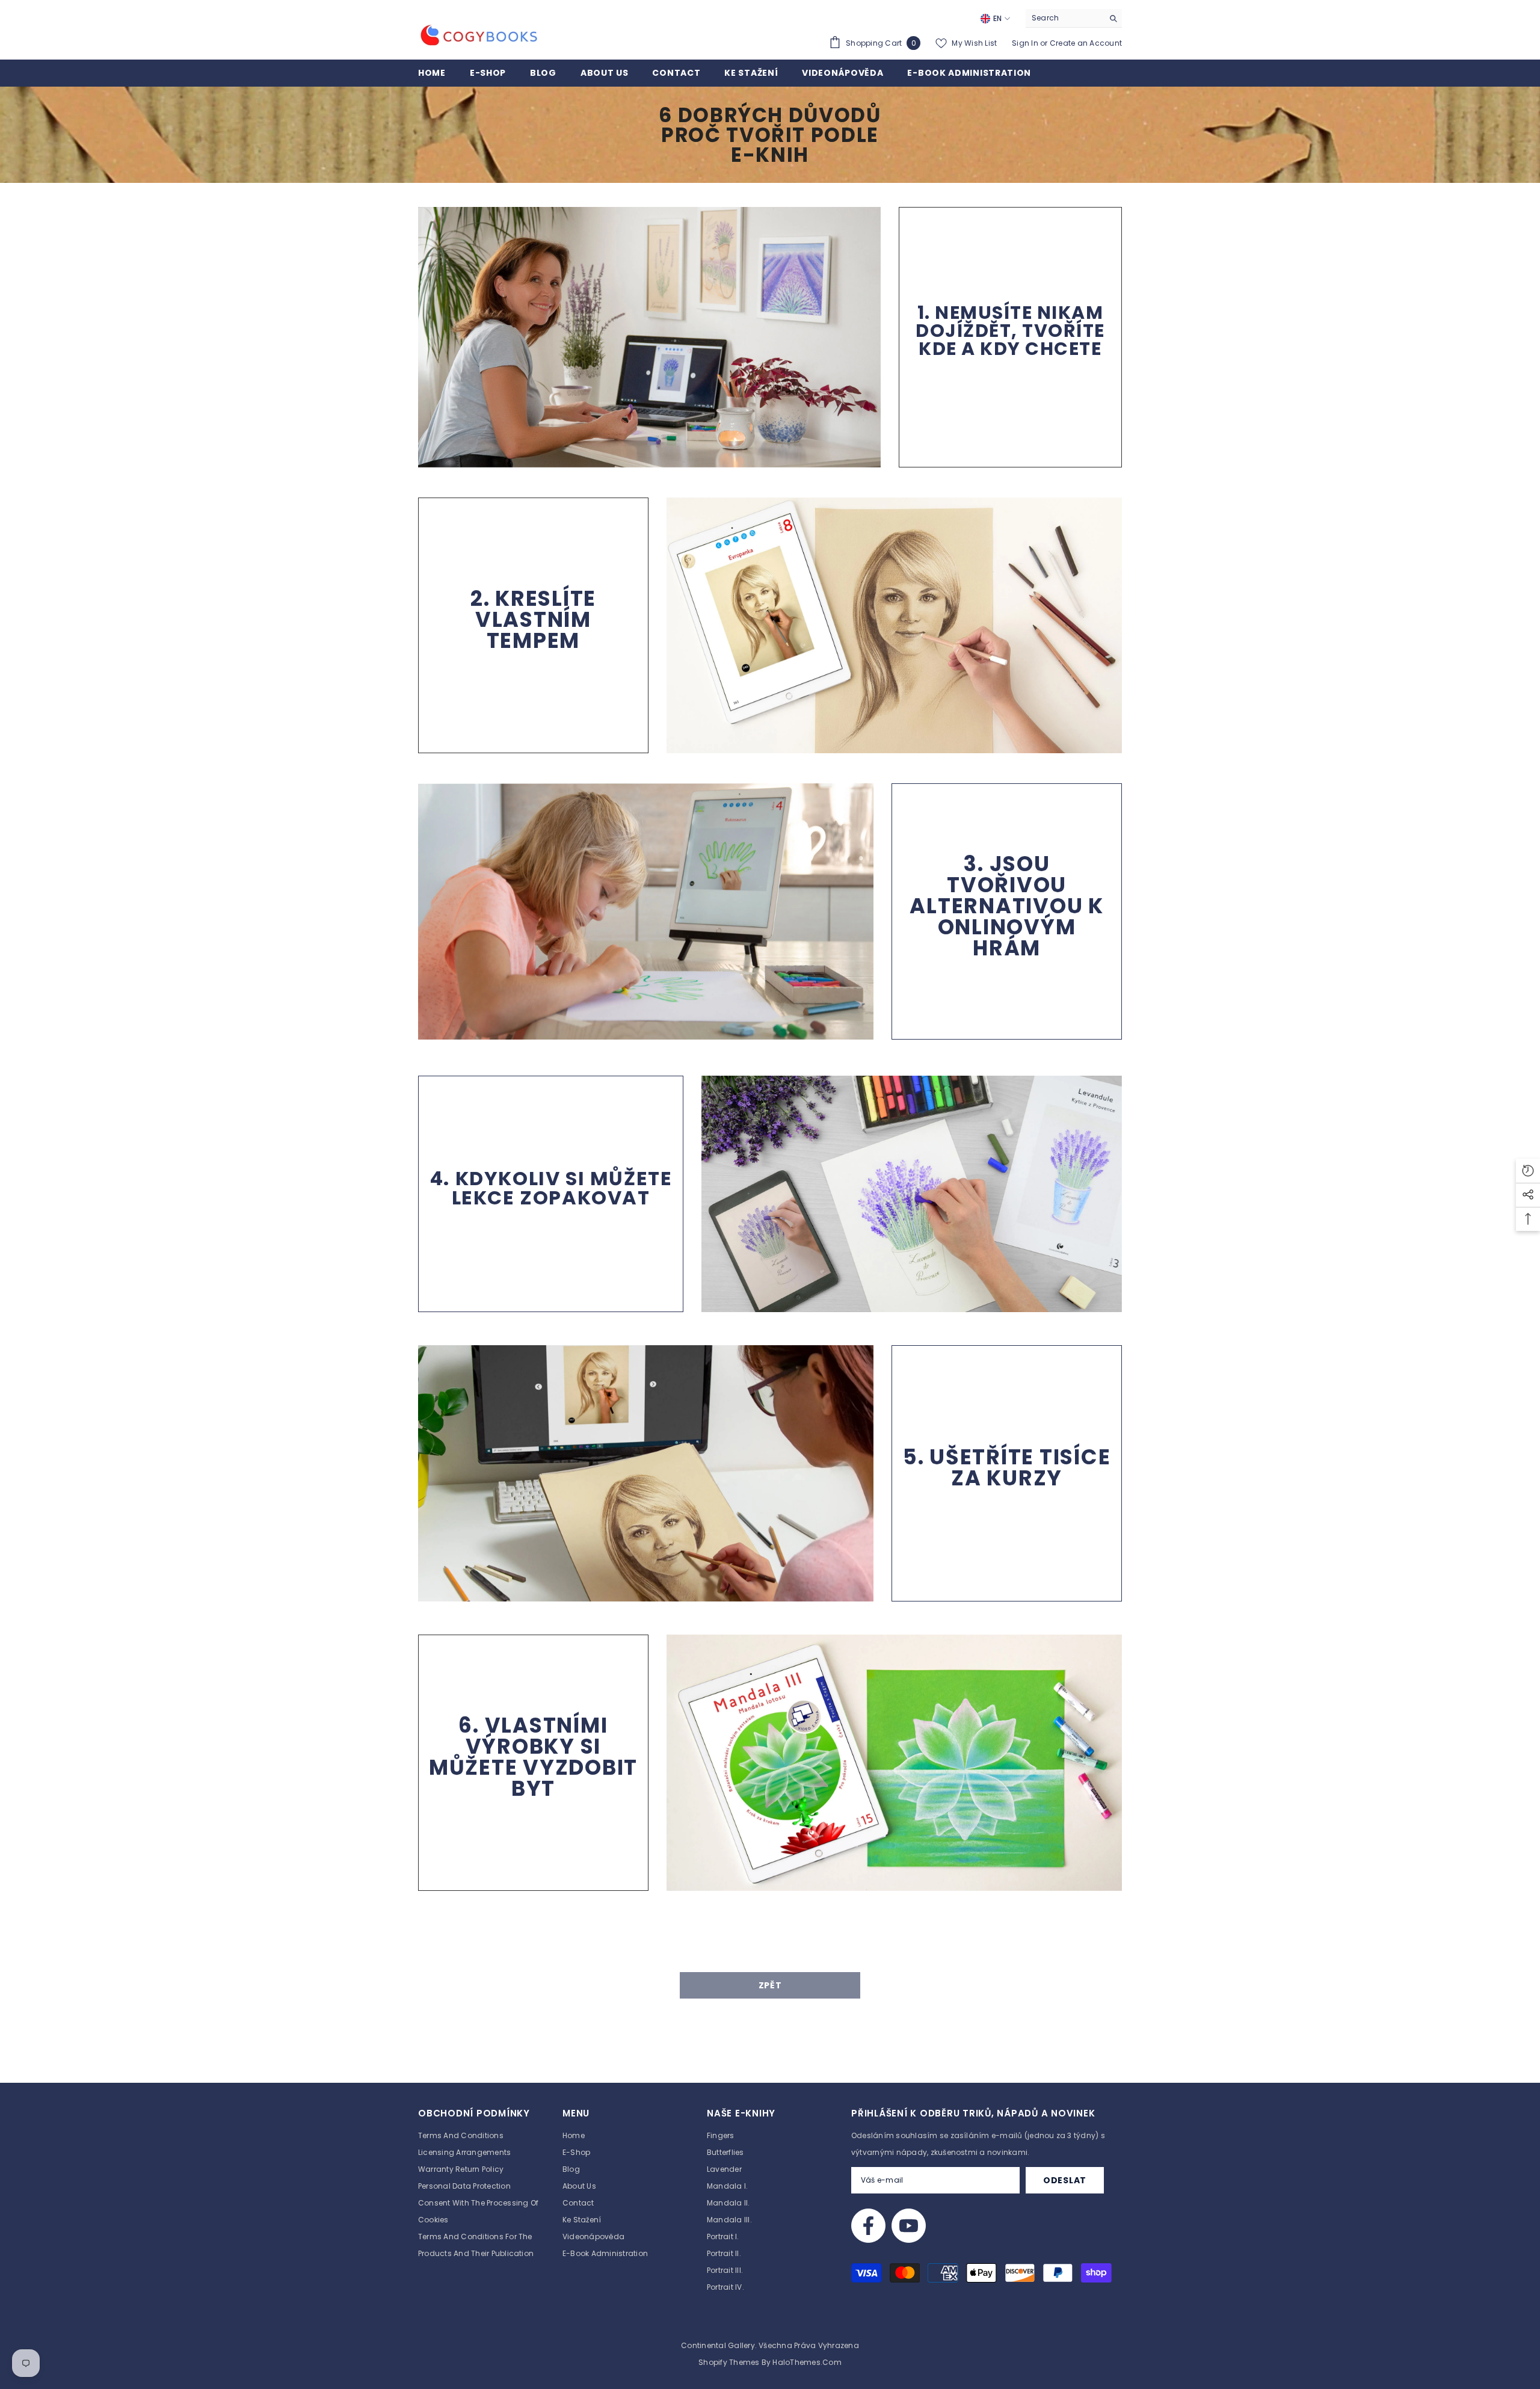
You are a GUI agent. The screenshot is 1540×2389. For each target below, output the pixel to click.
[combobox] (1064, 18)
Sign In (1026, 43)
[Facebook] (868, 2226)
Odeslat (1065, 2180)
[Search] (1074, 18)
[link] (649, 337)
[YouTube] (909, 2226)
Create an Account (1086, 43)
